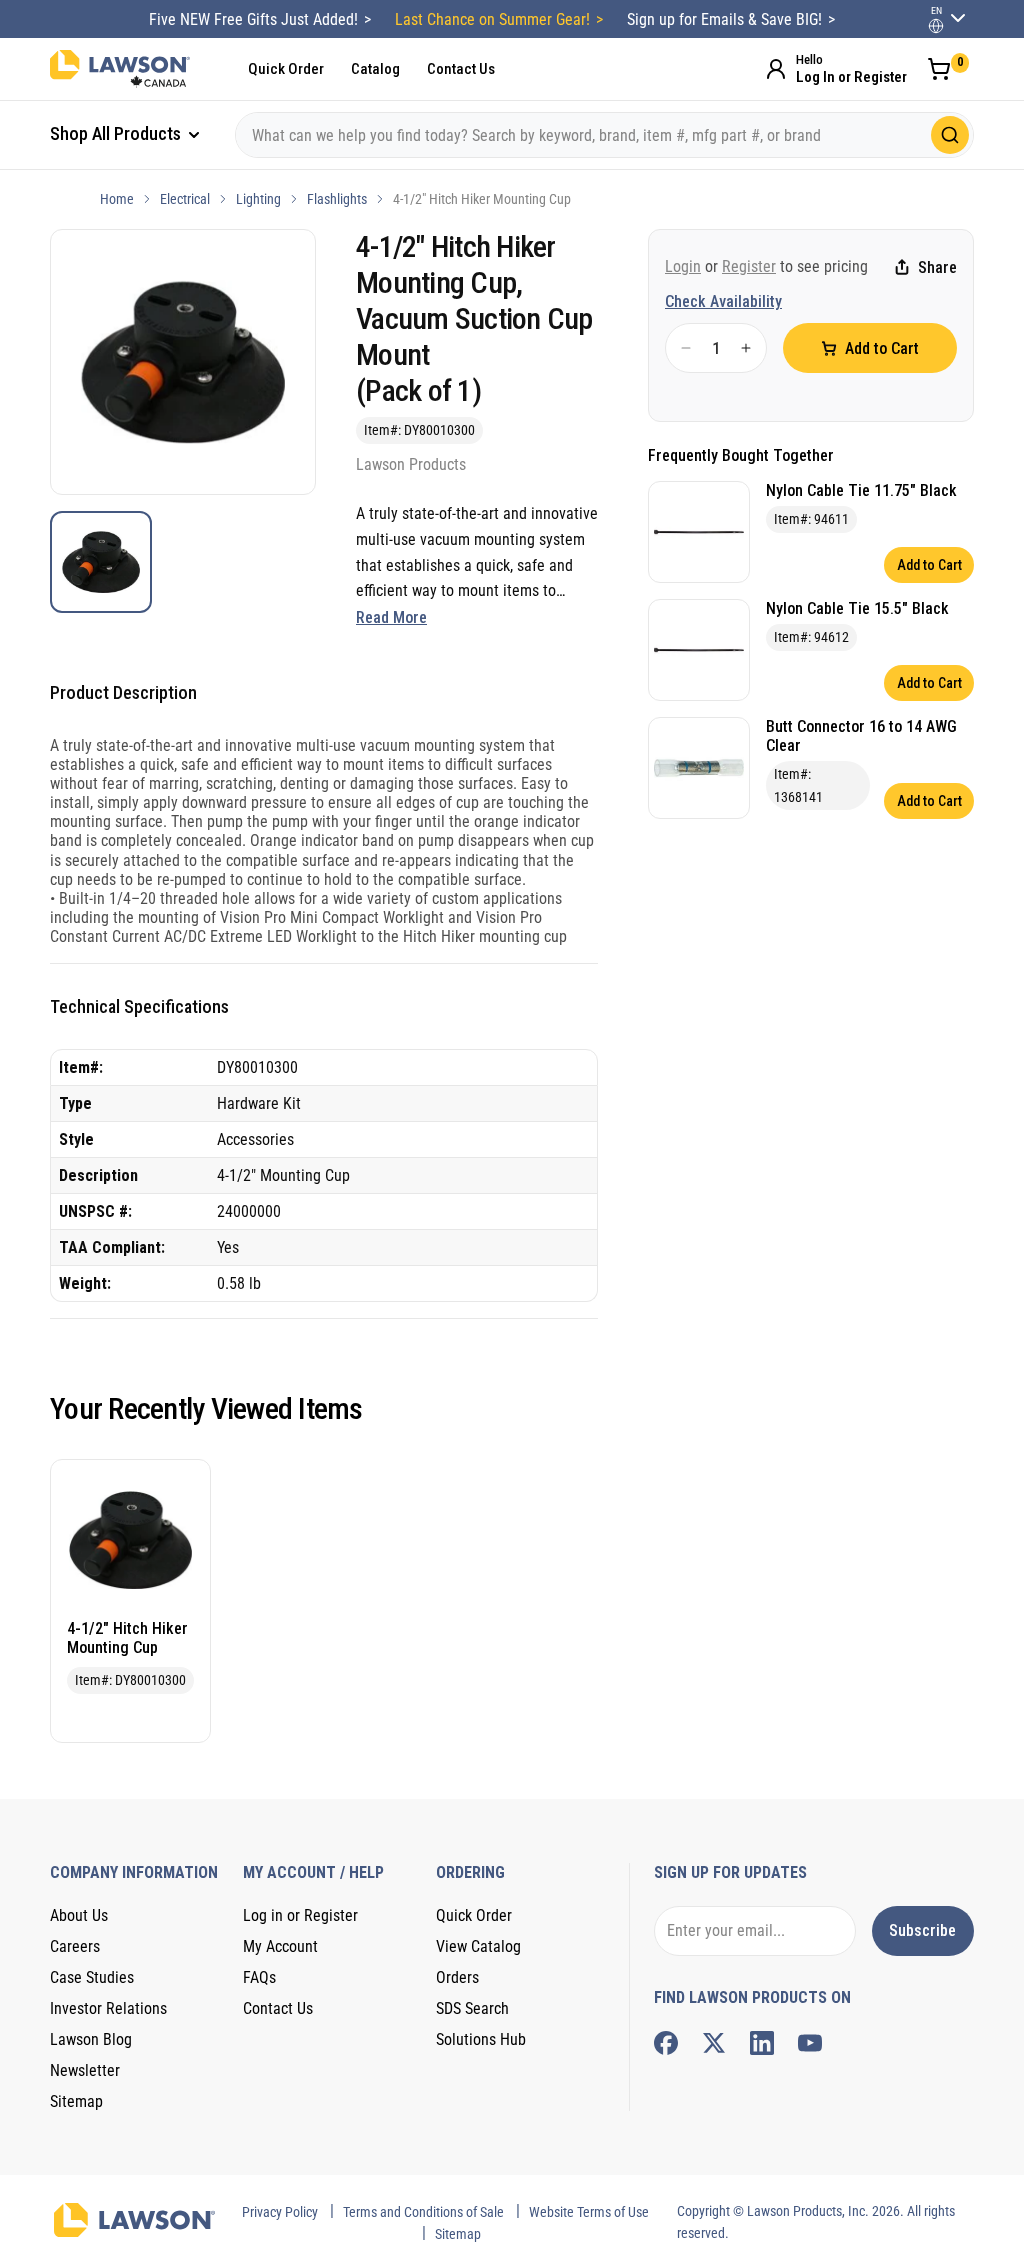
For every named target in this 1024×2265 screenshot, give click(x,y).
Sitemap (76, 2101)
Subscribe (922, 1930)
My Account (280, 1946)
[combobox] (604, 135)
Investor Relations (108, 2008)
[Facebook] (666, 2043)
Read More (391, 617)
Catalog (375, 69)
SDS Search (472, 2008)
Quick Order (286, 69)
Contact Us (461, 69)
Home (117, 199)
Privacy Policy (280, 2212)
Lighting (258, 199)
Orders (457, 1977)
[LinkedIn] (762, 2043)
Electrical (185, 199)
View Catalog (478, 1946)
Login (683, 266)
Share (937, 267)
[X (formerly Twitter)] (714, 2043)
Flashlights (337, 199)
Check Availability (723, 301)
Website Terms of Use (589, 2212)
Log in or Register (300, 1915)
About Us (79, 1915)
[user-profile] (936, 26)
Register (749, 266)
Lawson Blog (91, 2039)
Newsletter (85, 2070)
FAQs (259, 1977)
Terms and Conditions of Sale (423, 2212)
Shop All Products (117, 133)
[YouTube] (810, 2043)
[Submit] (950, 135)
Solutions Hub (481, 2039)
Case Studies (92, 1977)
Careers (75, 1946)
